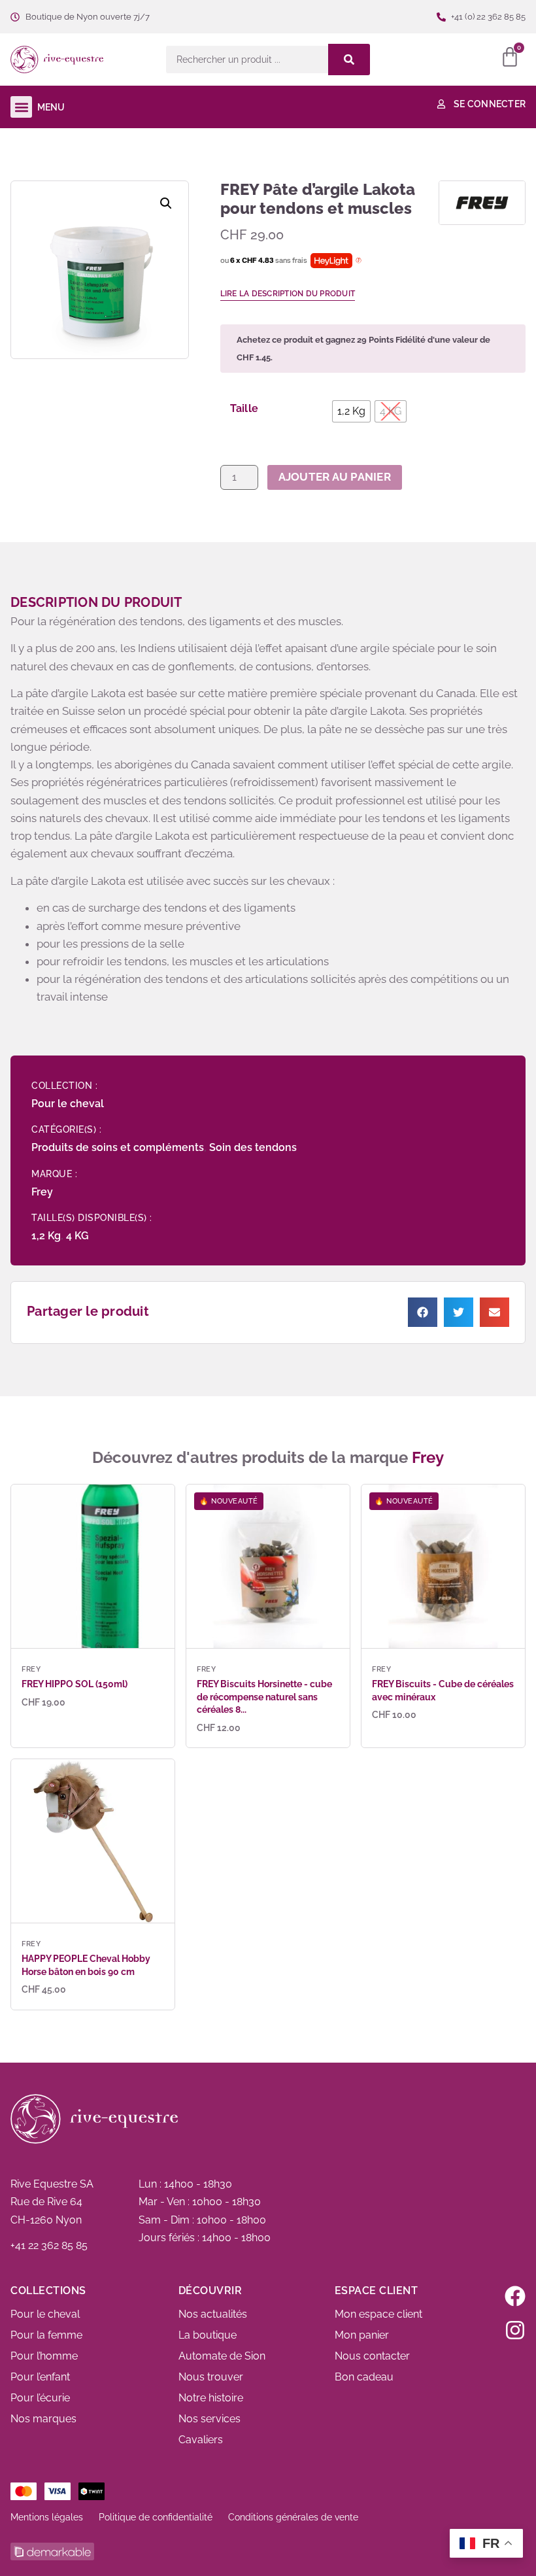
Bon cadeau (364, 2377)
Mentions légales (47, 2517)
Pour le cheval (68, 1104)
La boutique (208, 2335)
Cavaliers (201, 2440)
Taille (244, 409)
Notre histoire (211, 2398)
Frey (42, 1192)
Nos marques (43, 2419)
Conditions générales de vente (293, 2517)
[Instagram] (515, 2330)
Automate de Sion (222, 2356)
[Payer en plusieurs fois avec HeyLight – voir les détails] (359, 261)
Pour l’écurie (40, 2398)
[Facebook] (515, 2296)
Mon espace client (378, 2314)
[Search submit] (349, 60)
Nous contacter (372, 2356)
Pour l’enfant (40, 2377)
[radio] (351, 411)
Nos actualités (213, 2314)
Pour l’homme (44, 2356)
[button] (130, 60)
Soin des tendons (253, 1147)
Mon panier (362, 2335)
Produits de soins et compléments (118, 1147)
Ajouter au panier (335, 477)
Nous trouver (211, 2377)
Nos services (209, 2419)
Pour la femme (46, 2335)
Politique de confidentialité (156, 2517)
